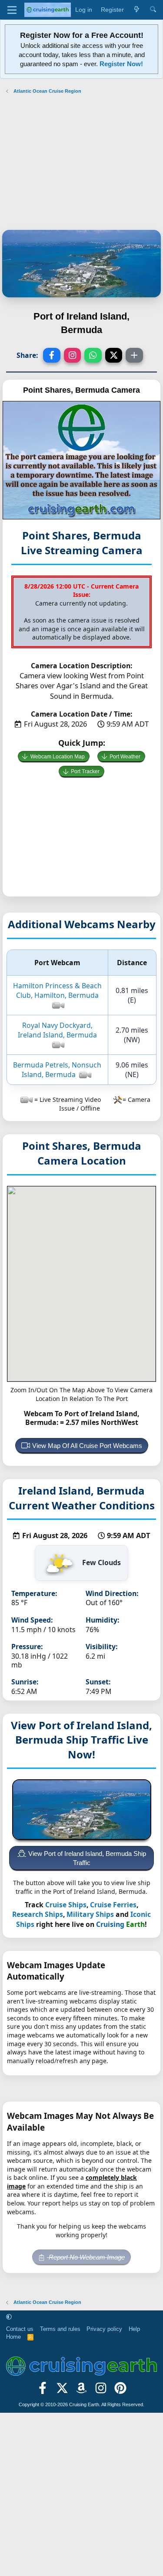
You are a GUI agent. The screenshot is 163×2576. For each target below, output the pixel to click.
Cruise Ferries (113, 1905)
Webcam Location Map (58, 757)
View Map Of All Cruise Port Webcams (87, 1446)
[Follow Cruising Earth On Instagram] (101, 2391)
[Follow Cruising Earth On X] (62, 2391)
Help (134, 2329)
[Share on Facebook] (52, 355)
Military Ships (90, 1914)
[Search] (153, 10)
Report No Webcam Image (86, 2257)
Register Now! (121, 64)
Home (13, 2337)
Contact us (20, 2329)
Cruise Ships (66, 1905)
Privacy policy (104, 2329)
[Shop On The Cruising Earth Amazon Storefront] (81, 2391)
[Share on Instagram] (73, 355)
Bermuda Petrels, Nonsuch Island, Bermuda (57, 1070)
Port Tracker (85, 771)
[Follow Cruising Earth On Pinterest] (121, 2391)
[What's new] (136, 10)
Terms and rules (60, 2329)
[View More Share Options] (134, 355)
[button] (9, 2317)
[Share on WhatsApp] (93, 355)
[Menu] (12, 10)
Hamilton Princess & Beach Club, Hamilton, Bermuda (57, 990)
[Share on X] (114, 355)
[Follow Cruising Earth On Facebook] (43, 2391)
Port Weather (125, 757)
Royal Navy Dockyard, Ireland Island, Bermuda (57, 1030)
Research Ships (38, 1914)
